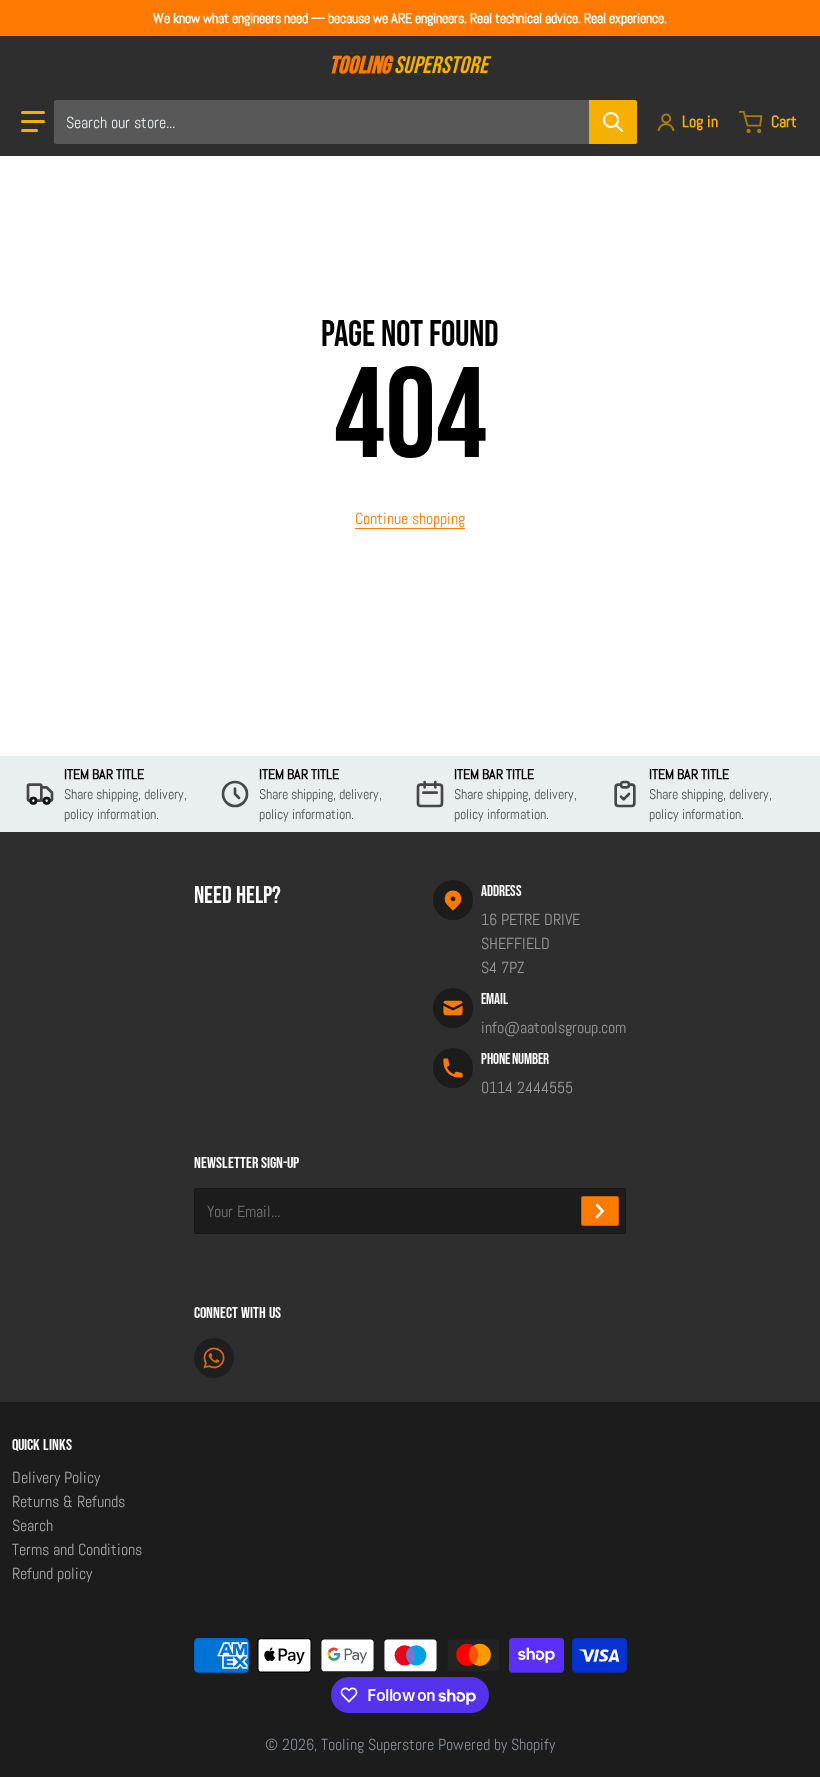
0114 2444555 (527, 1087)
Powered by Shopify (496, 1744)
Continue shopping (410, 518)
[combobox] (345, 122)
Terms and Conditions (77, 1549)
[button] (33, 122)
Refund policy (52, 1573)
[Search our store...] (613, 122)
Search (32, 1525)
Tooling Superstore (377, 1744)
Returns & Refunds (68, 1501)
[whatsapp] (214, 1358)
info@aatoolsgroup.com (553, 1027)
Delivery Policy (56, 1477)
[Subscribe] (600, 1211)
